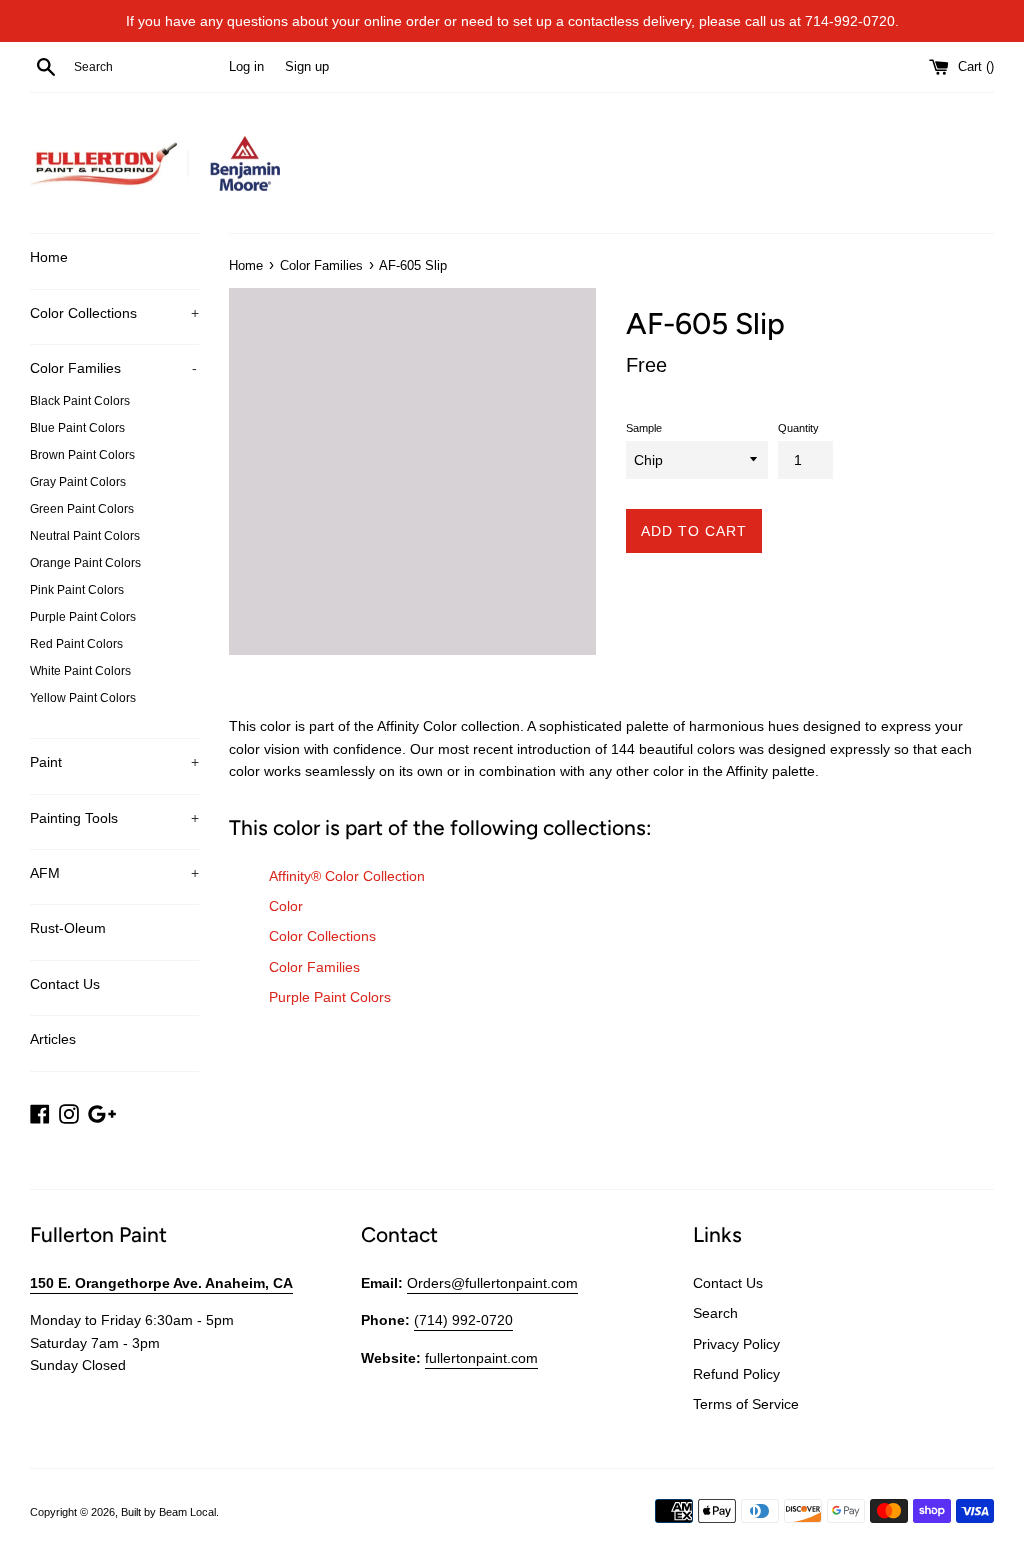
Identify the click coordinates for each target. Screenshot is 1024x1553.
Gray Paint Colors (78, 482)
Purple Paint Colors (83, 617)
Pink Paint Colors (77, 590)
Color (286, 906)
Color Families (113, 368)
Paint (114, 762)
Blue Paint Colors (77, 428)
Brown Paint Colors (82, 455)
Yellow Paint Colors (83, 698)
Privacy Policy (736, 1344)
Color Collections (114, 313)
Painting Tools (114, 818)
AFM (114, 873)
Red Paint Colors (76, 644)
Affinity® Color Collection (347, 876)
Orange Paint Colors (85, 563)
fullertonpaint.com (481, 1358)
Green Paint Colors (82, 509)
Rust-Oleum (68, 928)
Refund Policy (736, 1374)
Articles (53, 1039)
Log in (246, 67)
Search (715, 1313)
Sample (644, 428)
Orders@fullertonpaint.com (492, 1283)
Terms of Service (746, 1404)
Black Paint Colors (80, 401)
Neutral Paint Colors (85, 536)
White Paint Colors (80, 671)
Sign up (307, 67)
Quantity (798, 428)
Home (49, 257)
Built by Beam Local (168, 1512)
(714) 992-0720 (463, 1320)
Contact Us (65, 984)
